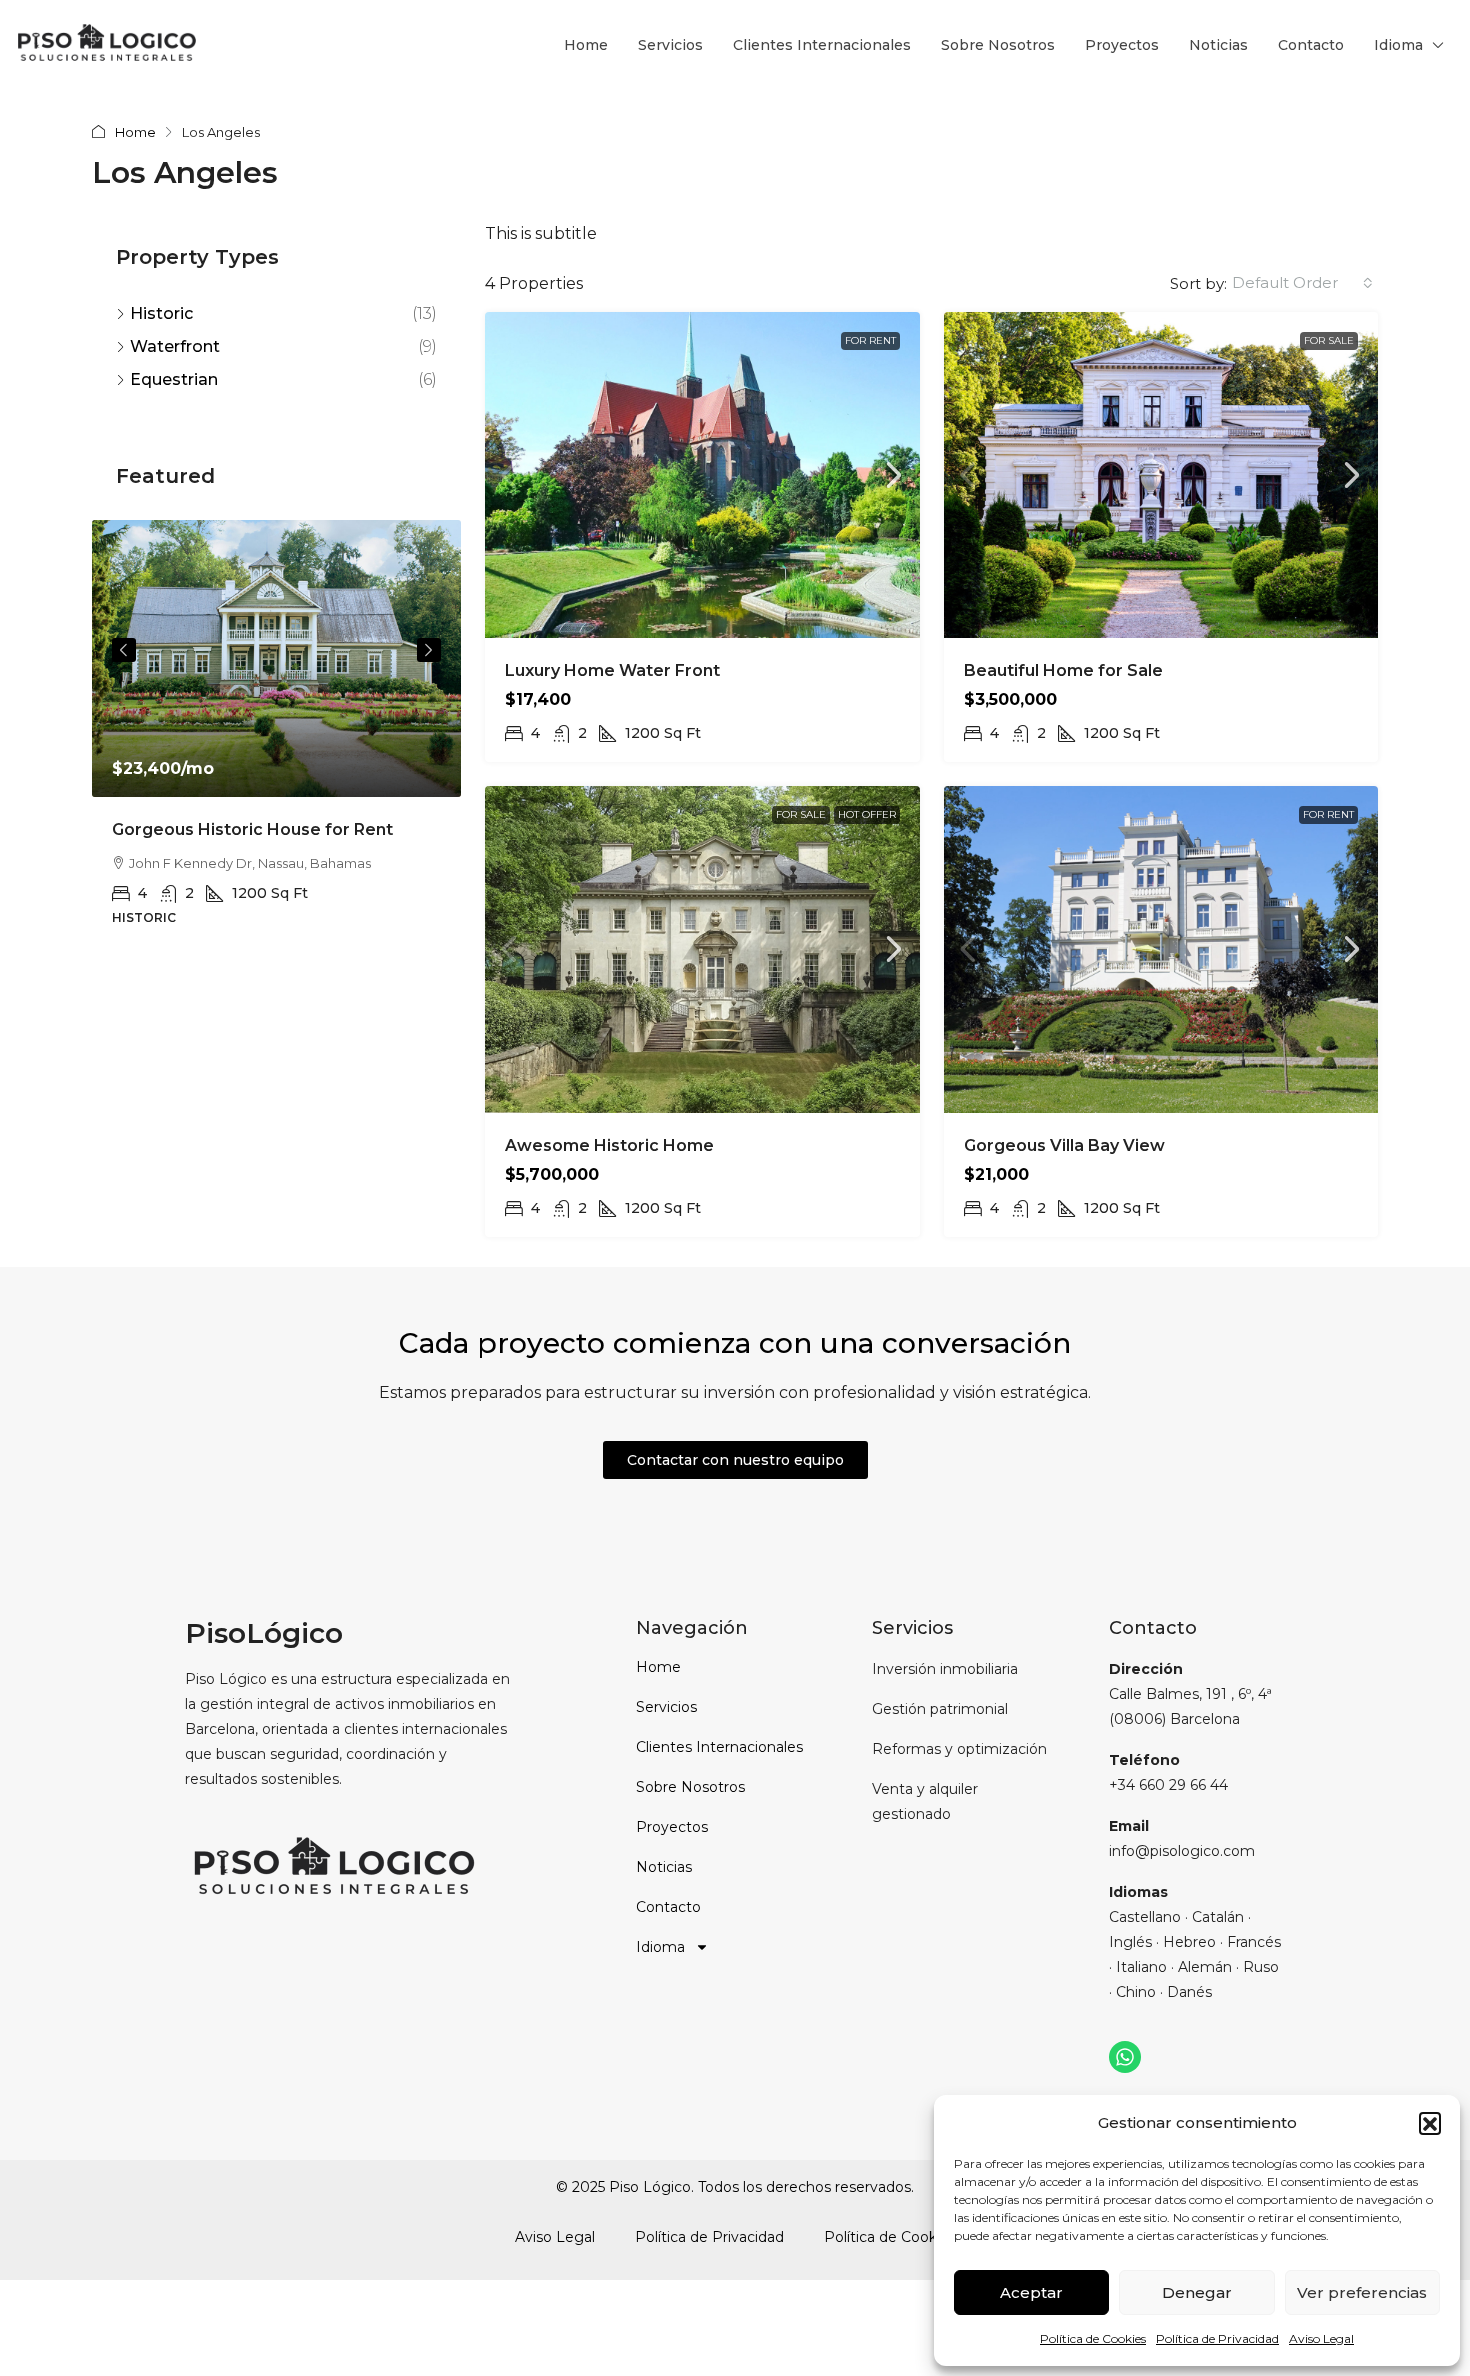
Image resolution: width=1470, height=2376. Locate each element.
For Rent (870, 340)
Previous (124, 650)
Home (586, 45)
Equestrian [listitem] (174, 379)
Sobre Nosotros (998, 45)
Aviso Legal (1321, 2338)
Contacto (1311, 45)
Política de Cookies (1093, 2338)
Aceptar (1031, 2292)
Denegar (1197, 2292)
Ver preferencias (1362, 2292)
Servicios (670, 45)
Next (429, 650)
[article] (276, 737)
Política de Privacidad (1217, 2338)
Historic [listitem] (161, 313)
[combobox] (1302, 283)
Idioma (1398, 45)
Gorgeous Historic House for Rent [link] (252, 829)
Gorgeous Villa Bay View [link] (1064, 1145)
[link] (702, 475)
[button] (1430, 2123)
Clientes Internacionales (822, 45)
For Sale (1329, 340)
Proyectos (1122, 45)
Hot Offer (867, 814)
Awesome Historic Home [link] (609, 1145)
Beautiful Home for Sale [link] (1063, 670)
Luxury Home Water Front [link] (612, 670)
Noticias (1218, 45)
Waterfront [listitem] (175, 346)
